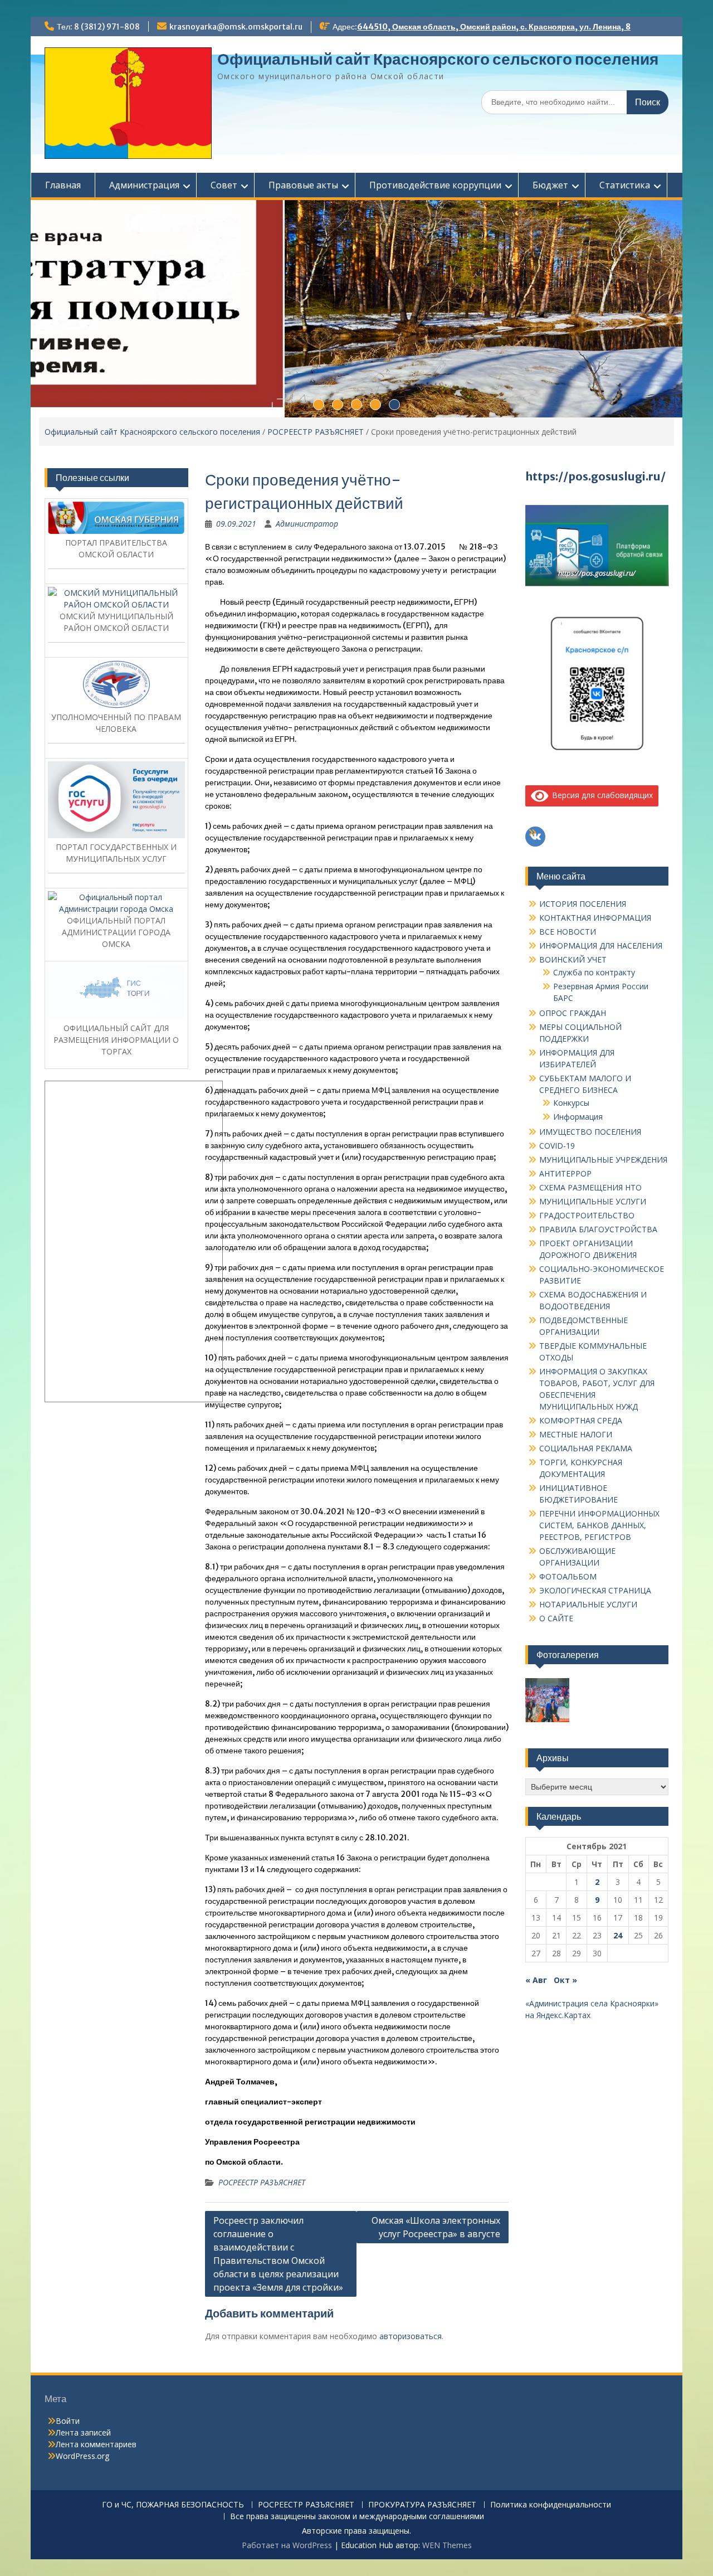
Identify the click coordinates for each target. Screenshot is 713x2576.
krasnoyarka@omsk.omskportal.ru (236, 27)
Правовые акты (303, 185)
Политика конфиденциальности (551, 2505)
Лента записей (83, 2432)
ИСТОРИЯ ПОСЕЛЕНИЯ (583, 904)
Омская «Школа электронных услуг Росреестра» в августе (436, 2227)
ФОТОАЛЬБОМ (568, 1576)
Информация (578, 1117)
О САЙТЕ (556, 1618)
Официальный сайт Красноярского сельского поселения (438, 59)
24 (618, 1935)
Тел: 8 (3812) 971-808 (98, 27)
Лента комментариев (96, 2444)
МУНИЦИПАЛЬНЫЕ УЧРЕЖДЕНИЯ (603, 1160)
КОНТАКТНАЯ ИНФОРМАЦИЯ (595, 918)
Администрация (144, 185)
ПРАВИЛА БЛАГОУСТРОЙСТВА (598, 1229)
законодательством (304, 1224)
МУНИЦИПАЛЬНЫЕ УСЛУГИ (593, 1201)
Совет (224, 185)
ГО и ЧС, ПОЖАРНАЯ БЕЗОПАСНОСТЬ (173, 2505)
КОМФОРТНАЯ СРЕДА (581, 1420)
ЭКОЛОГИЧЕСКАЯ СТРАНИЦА (595, 1590)
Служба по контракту (594, 972)
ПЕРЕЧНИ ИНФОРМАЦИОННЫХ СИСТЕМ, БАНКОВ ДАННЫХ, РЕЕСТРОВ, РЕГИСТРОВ (599, 1525)
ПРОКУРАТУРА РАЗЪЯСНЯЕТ (422, 2505)
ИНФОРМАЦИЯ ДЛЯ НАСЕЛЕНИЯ (601, 946)
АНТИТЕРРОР (565, 1173)
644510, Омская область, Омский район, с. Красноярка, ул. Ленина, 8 (494, 27)
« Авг (536, 1980)
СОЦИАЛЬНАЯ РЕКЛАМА (586, 1448)
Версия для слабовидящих (600, 795)
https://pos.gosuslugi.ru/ (595, 476)
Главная (63, 185)
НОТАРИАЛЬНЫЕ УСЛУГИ (588, 1604)
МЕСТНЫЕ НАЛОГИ (576, 1434)
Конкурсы (571, 1103)
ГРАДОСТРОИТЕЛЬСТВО (587, 1215)
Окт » (565, 1980)
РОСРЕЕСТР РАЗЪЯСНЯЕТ (316, 432)
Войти (68, 2421)
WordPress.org (82, 2456)
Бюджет (550, 185)
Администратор (307, 524)
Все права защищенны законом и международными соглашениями (357, 2517)
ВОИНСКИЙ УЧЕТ (573, 959)
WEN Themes (447, 2545)
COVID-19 (557, 1146)
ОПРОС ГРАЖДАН (573, 1013)
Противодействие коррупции (435, 185)
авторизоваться (411, 2336)
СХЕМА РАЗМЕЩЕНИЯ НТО (590, 1187)
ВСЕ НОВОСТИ (568, 932)
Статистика (625, 185)
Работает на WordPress (287, 2545)
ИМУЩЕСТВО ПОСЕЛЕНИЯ (590, 1132)
